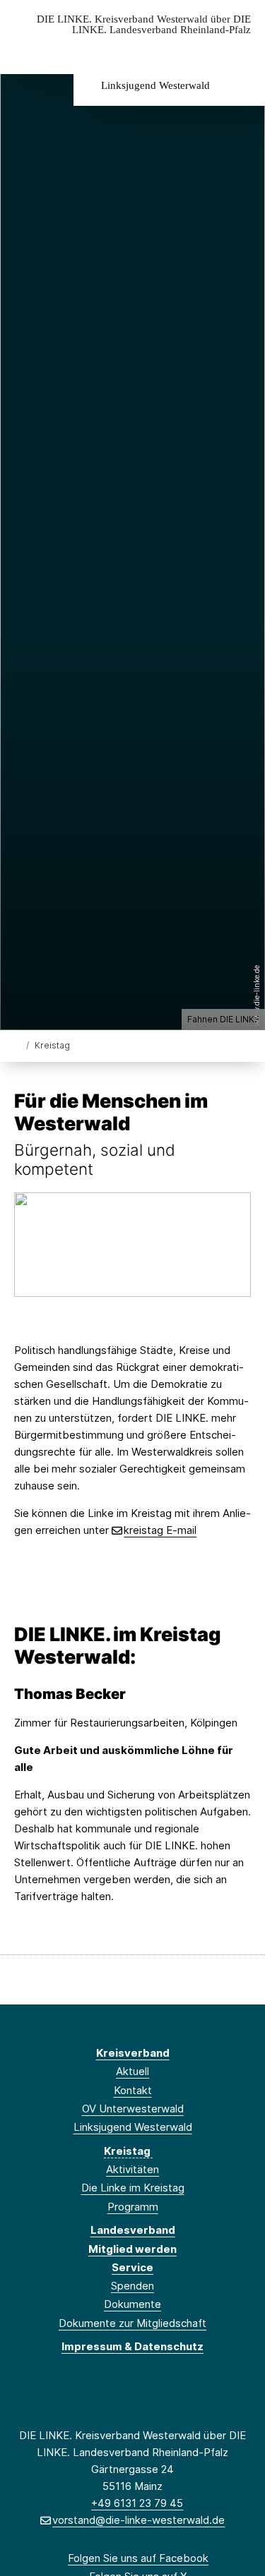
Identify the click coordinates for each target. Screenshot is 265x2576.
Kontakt (133, 2090)
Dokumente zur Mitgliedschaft (132, 2323)
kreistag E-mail (160, 1530)
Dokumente (132, 2304)
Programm (133, 2207)
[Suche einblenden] (205, 52)
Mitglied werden (132, 2249)
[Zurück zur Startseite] (17, 1045)
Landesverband (133, 2230)
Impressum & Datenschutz (132, 2346)
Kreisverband (133, 2053)
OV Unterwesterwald (133, 2109)
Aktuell (132, 2071)
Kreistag (128, 2151)
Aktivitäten (132, 2169)
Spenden (132, 2286)
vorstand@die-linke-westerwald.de (139, 2520)
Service (132, 2267)
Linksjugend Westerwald (155, 85)
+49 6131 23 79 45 (137, 2503)
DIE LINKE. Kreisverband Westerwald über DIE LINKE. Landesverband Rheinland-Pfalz (144, 25)
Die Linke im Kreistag (133, 2188)
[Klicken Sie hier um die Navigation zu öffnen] (243, 52)
